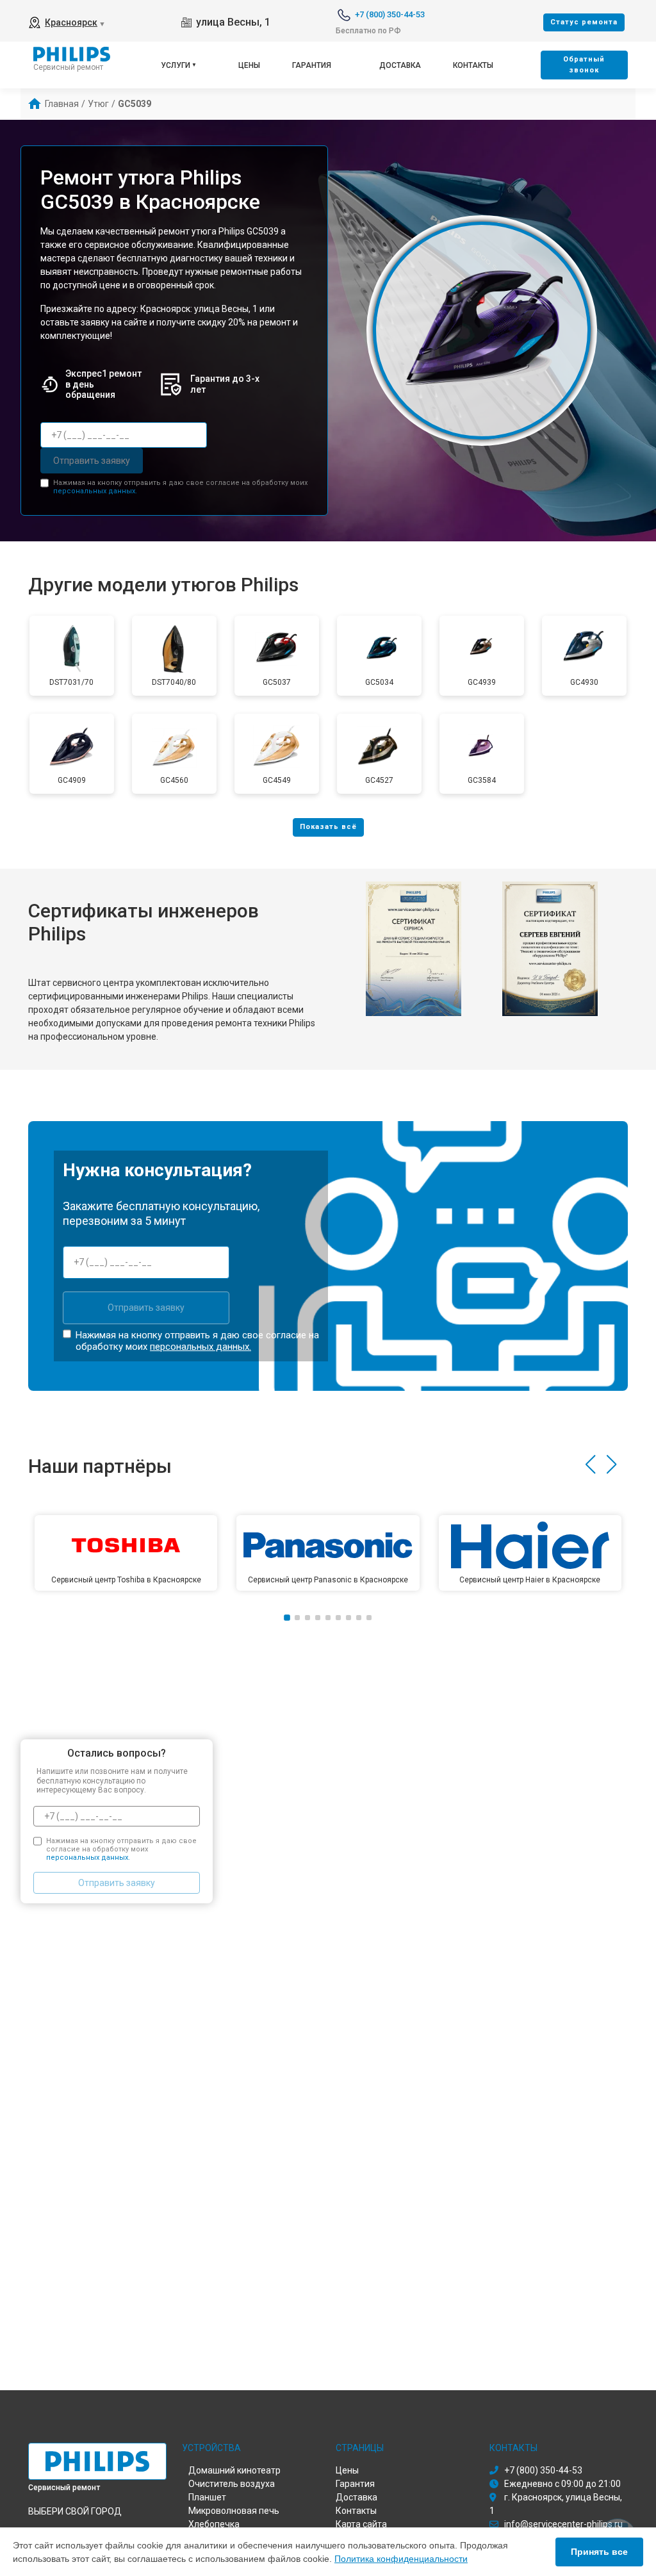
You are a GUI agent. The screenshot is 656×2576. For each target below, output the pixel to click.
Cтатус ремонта (584, 22)
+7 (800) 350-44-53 (390, 14)
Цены (249, 65)
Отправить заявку (92, 461)
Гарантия (312, 65)
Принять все (599, 2552)
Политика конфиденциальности (401, 2559)
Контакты (473, 65)
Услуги (176, 65)
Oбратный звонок (584, 65)
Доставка (400, 65)
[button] (590, 1464)
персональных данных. (95, 491)
